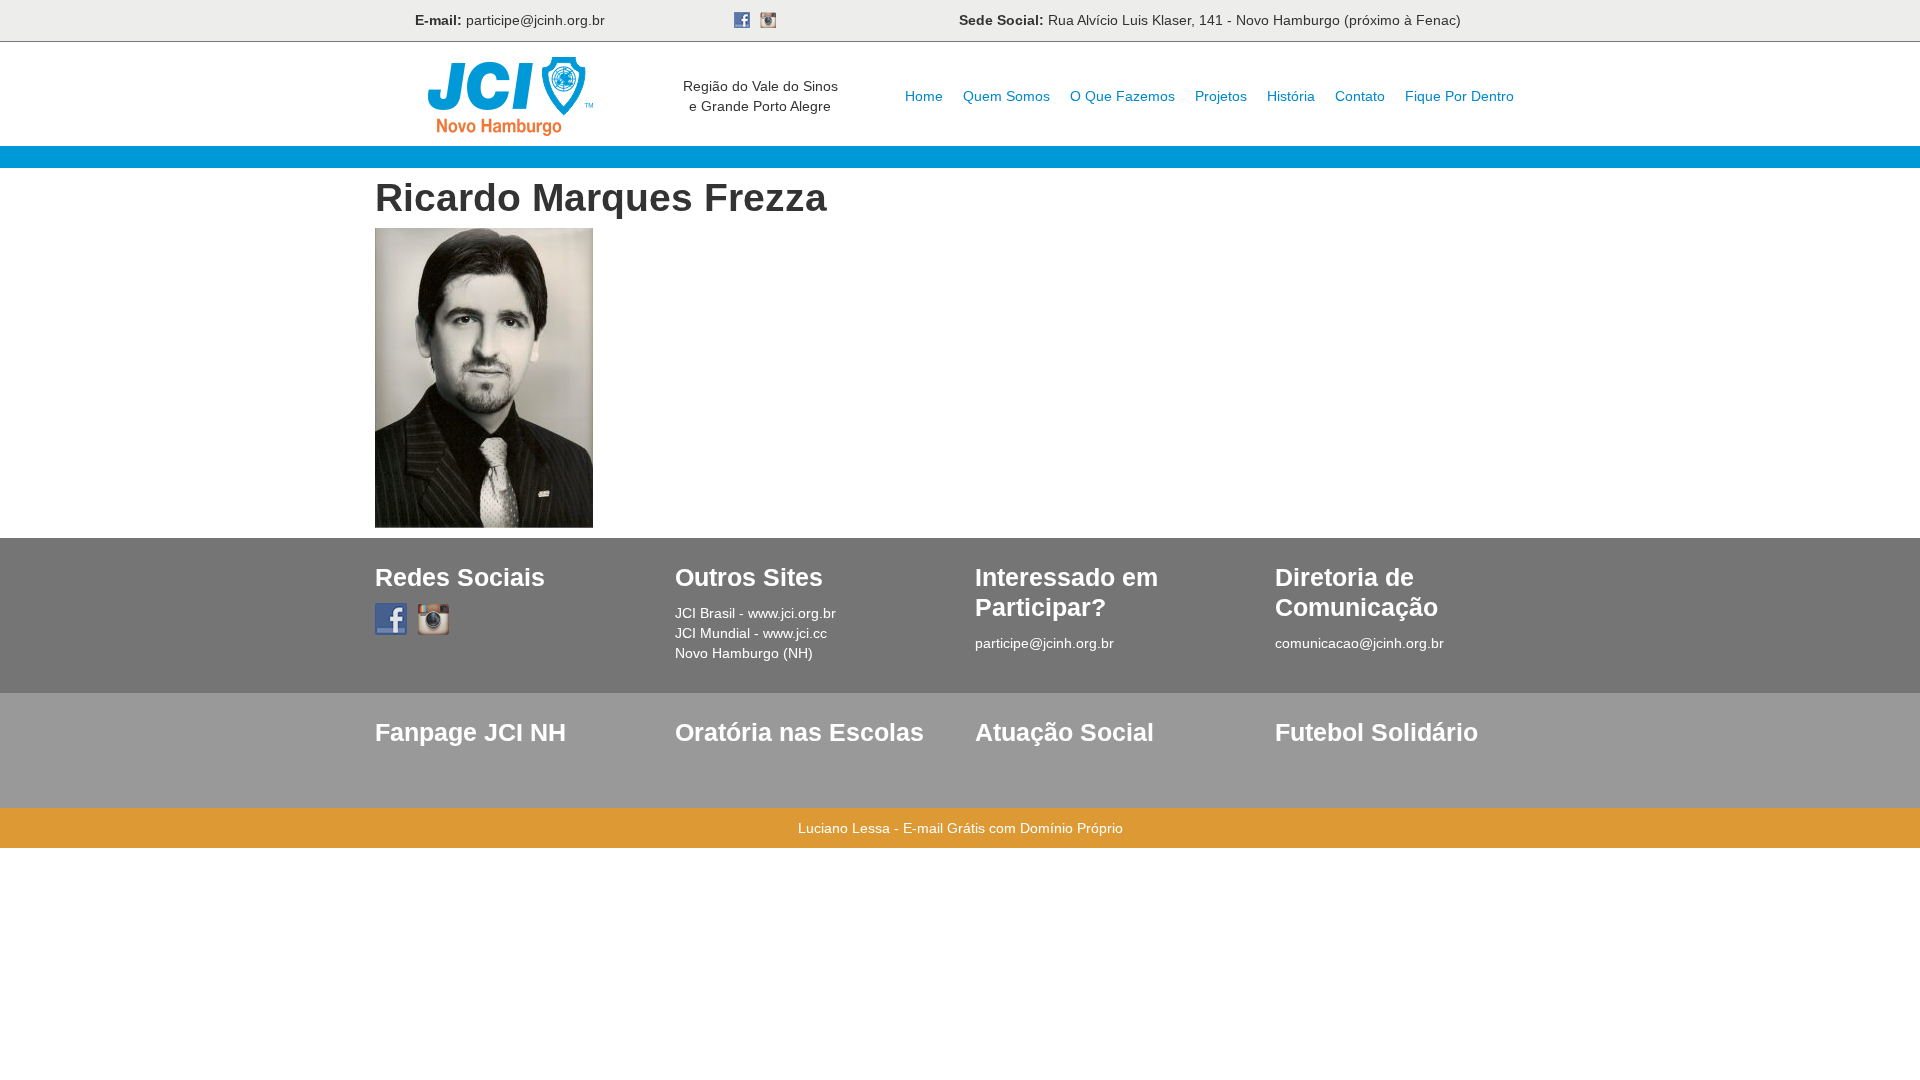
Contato (1360, 96)
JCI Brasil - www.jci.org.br (755, 613)
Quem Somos (1006, 96)
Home (924, 96)
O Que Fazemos (1122, 96)
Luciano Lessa (844, 828)
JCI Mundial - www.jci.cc (751, 633)
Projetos (1221, 96)
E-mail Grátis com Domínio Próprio (1013, 828)
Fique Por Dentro (1459, 96)
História (1291, 96)
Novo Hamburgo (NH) (744, 653)
